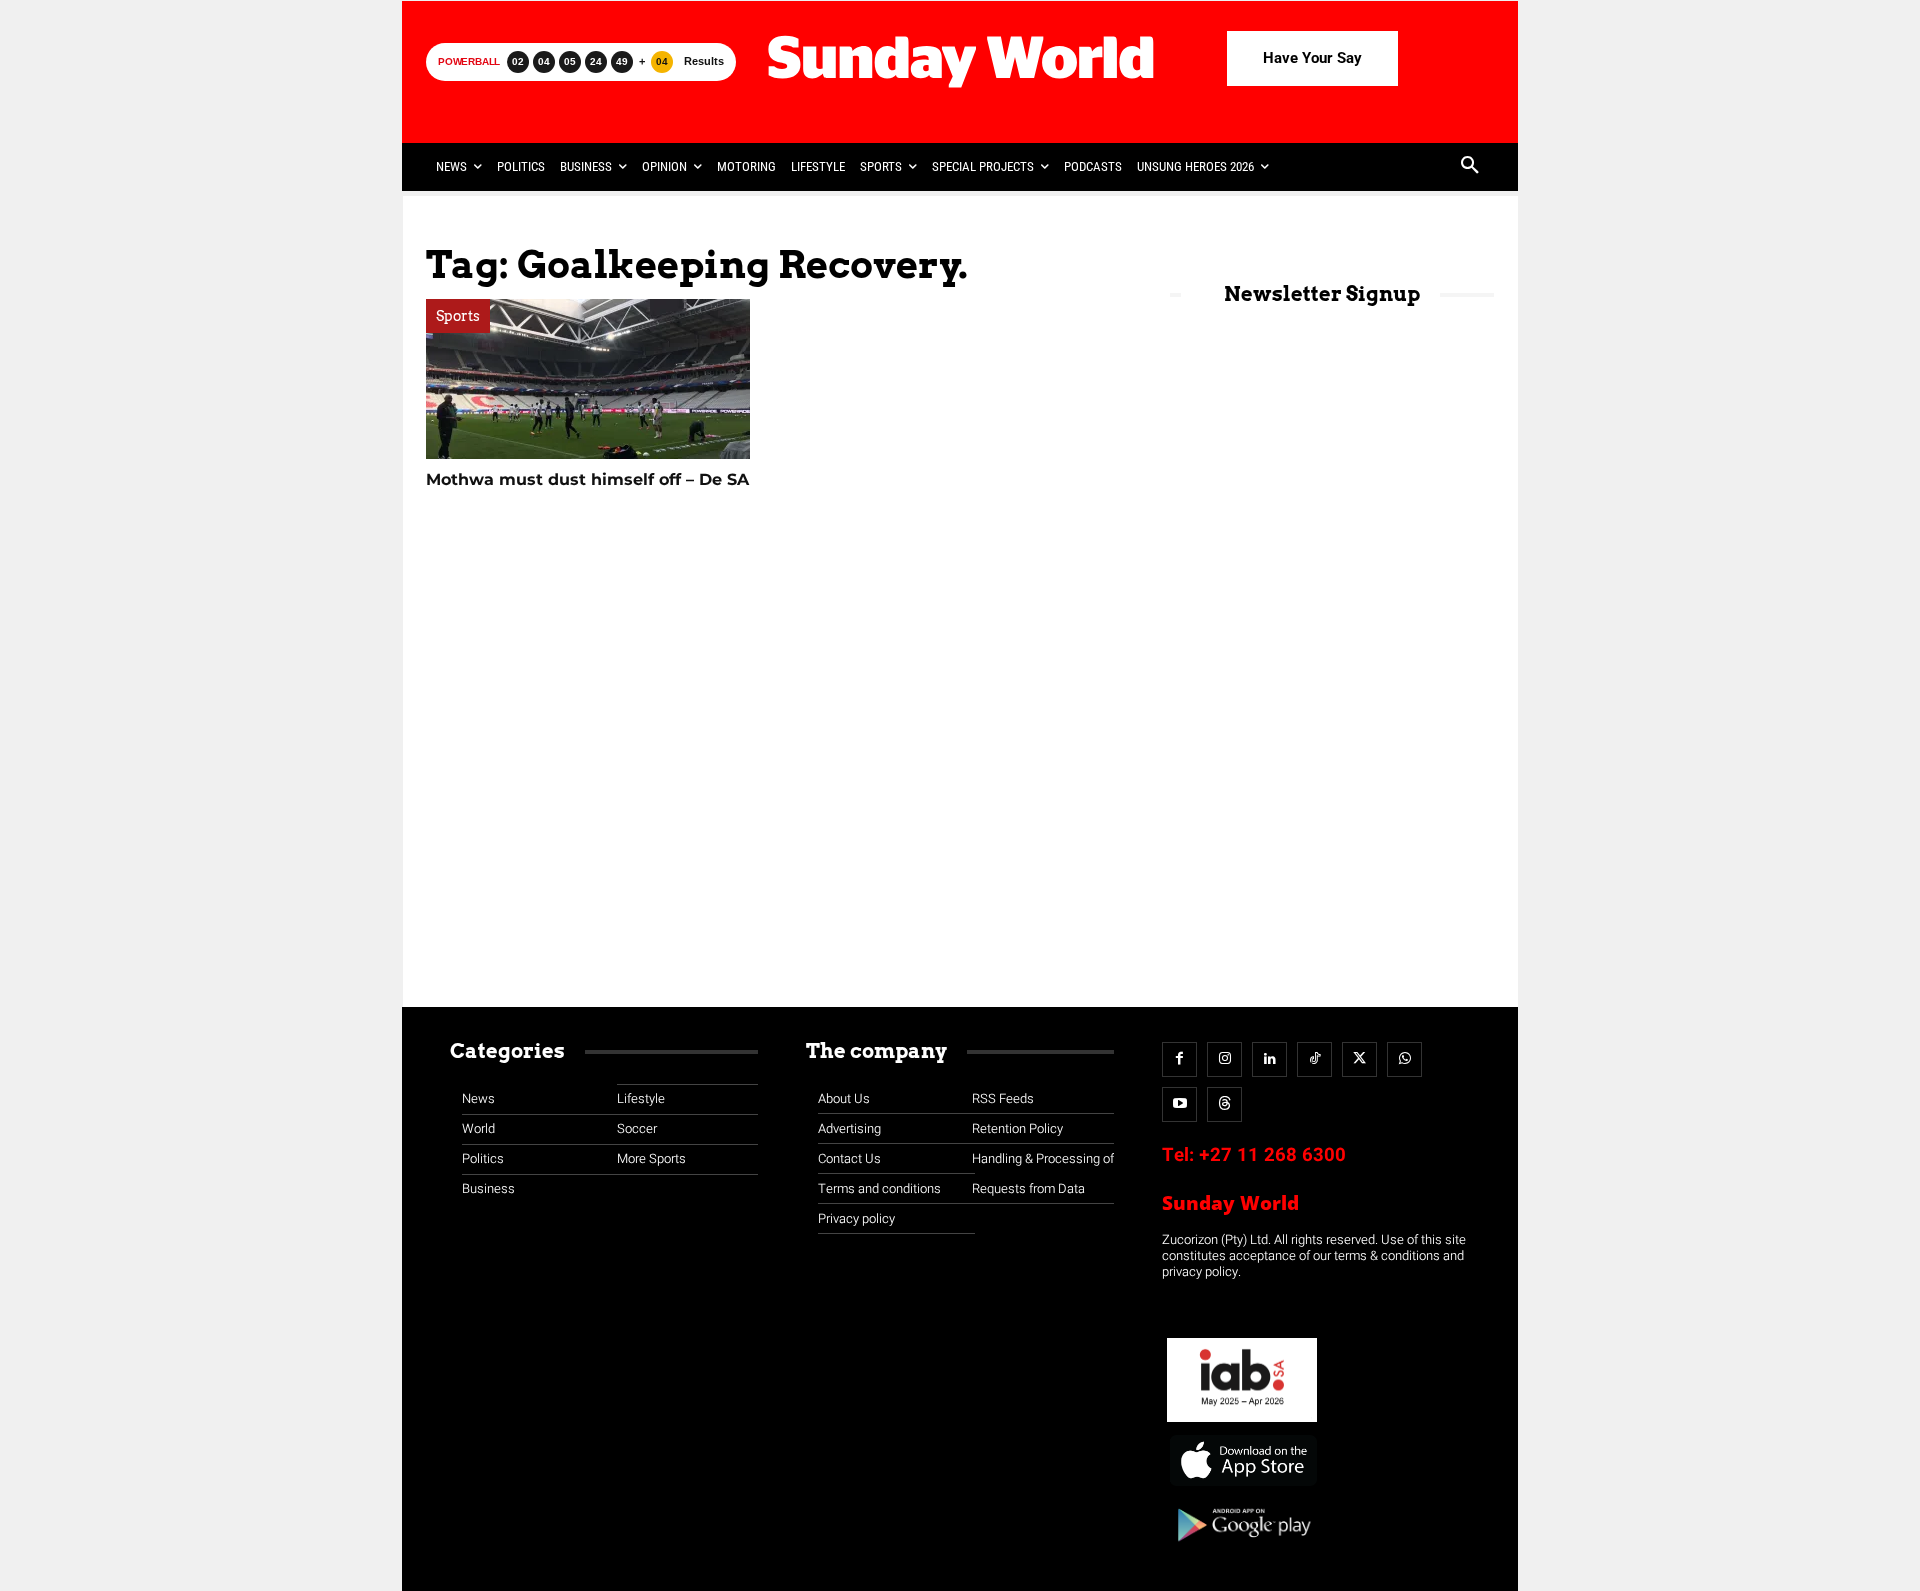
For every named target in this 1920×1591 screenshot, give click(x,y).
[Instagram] (1224, 1059)
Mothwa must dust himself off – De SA (587, 479)
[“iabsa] (1242, 1422)
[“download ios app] (1242, 1486)
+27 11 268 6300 (1272, 1155)
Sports (458, 316)
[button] (1470, 167)
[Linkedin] (1269, 1059)
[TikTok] (1314, 1059)
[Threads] (1224, 1104)
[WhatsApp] (1404, 1059)
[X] (1359, 1059)
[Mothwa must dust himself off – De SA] (588, 379)
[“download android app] (1242, 1548)
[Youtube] (1179, 1104)
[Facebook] (1179, 1059)
